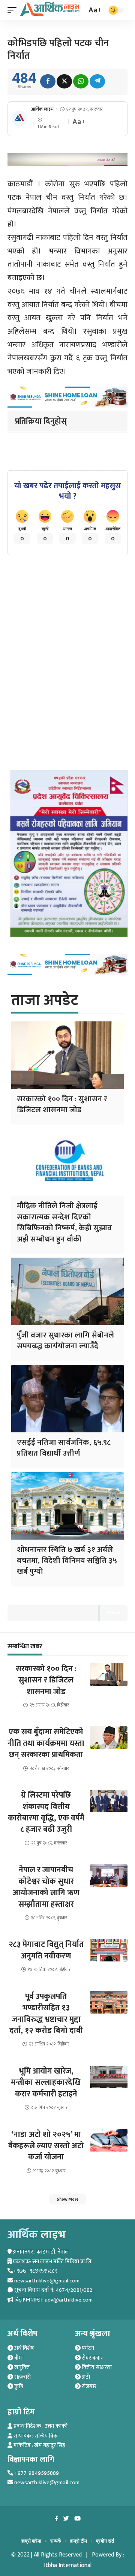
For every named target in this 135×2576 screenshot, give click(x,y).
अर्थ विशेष (23, 2348)
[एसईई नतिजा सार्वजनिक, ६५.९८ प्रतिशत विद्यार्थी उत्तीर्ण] (67, 1399)
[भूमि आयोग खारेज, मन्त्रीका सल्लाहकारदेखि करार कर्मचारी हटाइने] (109, 2077)
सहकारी (22, 2377)
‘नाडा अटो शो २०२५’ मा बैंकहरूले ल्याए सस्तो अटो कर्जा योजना (46, 2146)
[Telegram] (97, 81)
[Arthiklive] (50, 9)
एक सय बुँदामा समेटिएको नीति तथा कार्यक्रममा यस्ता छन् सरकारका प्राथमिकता (46, 1743)
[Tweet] (64, 81)
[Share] (48, 81)
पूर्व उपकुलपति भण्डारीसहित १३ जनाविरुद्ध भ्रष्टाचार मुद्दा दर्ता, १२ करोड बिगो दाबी (46, 2014)
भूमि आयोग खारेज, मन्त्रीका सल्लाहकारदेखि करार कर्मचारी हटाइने (46, 2083)
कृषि (18, 2386)
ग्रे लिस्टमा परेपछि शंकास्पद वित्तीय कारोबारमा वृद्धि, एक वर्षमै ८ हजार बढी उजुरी (46, 1812)
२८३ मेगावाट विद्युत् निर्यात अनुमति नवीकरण (46, 1950)
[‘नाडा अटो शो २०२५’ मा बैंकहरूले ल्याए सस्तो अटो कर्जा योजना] (109, 2140)
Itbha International (68, 2565)
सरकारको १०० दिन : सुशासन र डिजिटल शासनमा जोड (62, 1104)
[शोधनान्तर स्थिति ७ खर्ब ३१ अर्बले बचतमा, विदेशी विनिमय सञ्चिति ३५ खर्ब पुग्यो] (67, 1506)
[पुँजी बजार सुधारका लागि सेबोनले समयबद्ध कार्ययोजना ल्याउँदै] (67, 1291)
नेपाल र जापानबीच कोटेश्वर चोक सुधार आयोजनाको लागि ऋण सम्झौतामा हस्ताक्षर (46, 1887)
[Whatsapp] (81, 81)
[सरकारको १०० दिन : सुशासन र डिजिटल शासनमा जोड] (67, 1055)
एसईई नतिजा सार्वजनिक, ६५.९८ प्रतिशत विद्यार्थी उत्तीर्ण (64, 1448)
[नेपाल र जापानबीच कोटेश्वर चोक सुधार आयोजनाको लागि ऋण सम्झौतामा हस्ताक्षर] (109, 1876)
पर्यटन (87, 2348)
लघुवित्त (21, 2367)
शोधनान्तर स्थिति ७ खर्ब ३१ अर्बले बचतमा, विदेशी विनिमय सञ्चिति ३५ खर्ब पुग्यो (67, 1561)
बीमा (18, 2358)
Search (113, 1613)
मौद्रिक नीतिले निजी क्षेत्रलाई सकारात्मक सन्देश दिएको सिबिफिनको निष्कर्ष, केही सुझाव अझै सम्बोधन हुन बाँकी (64, 1222)
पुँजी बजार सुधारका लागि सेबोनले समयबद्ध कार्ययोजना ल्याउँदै (65, 1340)
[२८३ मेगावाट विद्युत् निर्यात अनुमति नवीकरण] (109, 1950)
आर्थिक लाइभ (42, 109)
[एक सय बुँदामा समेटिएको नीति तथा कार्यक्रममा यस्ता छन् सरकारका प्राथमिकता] (109, 1738)
